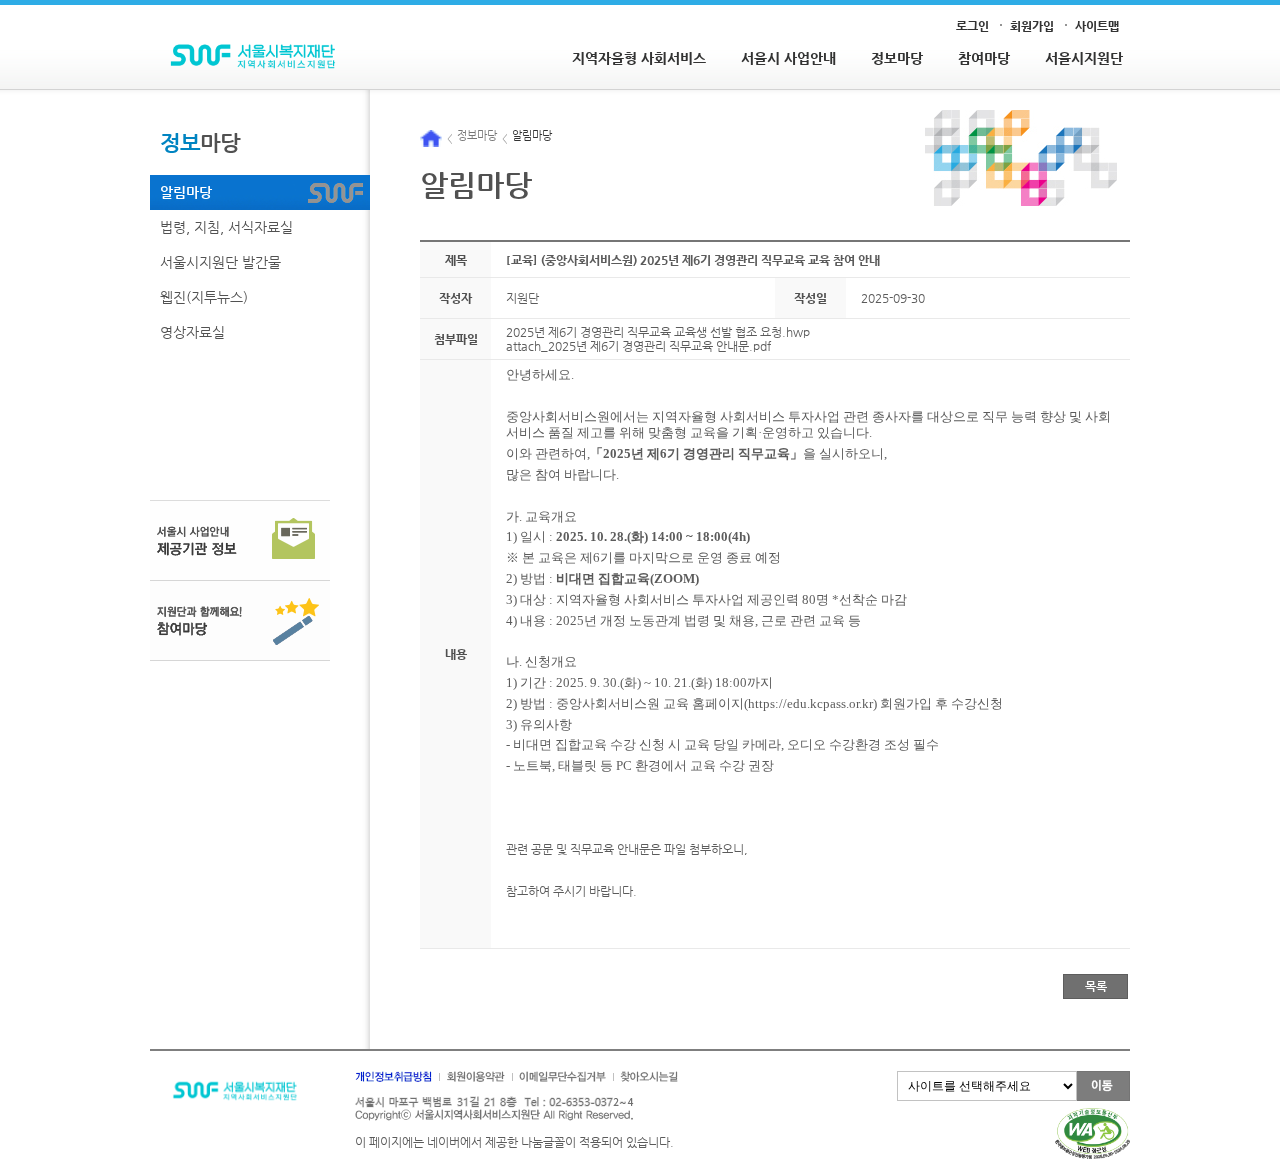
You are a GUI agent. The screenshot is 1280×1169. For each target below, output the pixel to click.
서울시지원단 (1084, 58)
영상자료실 (192, 332)
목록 (1096, 986)
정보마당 (897, 58)
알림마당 (186, 192)
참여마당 (984, 58)
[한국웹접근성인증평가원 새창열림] (1092, 1115)
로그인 (972, 26)
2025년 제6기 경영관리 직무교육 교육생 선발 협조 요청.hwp (658, 332)
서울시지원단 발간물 (220, 262)
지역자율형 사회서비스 (639, 58)
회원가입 (1032, 26)
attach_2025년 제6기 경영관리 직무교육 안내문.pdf (638, 346)
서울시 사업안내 (788, 58)
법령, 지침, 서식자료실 (226, 227)
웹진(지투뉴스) (204, 297)
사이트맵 (1097, 26)
